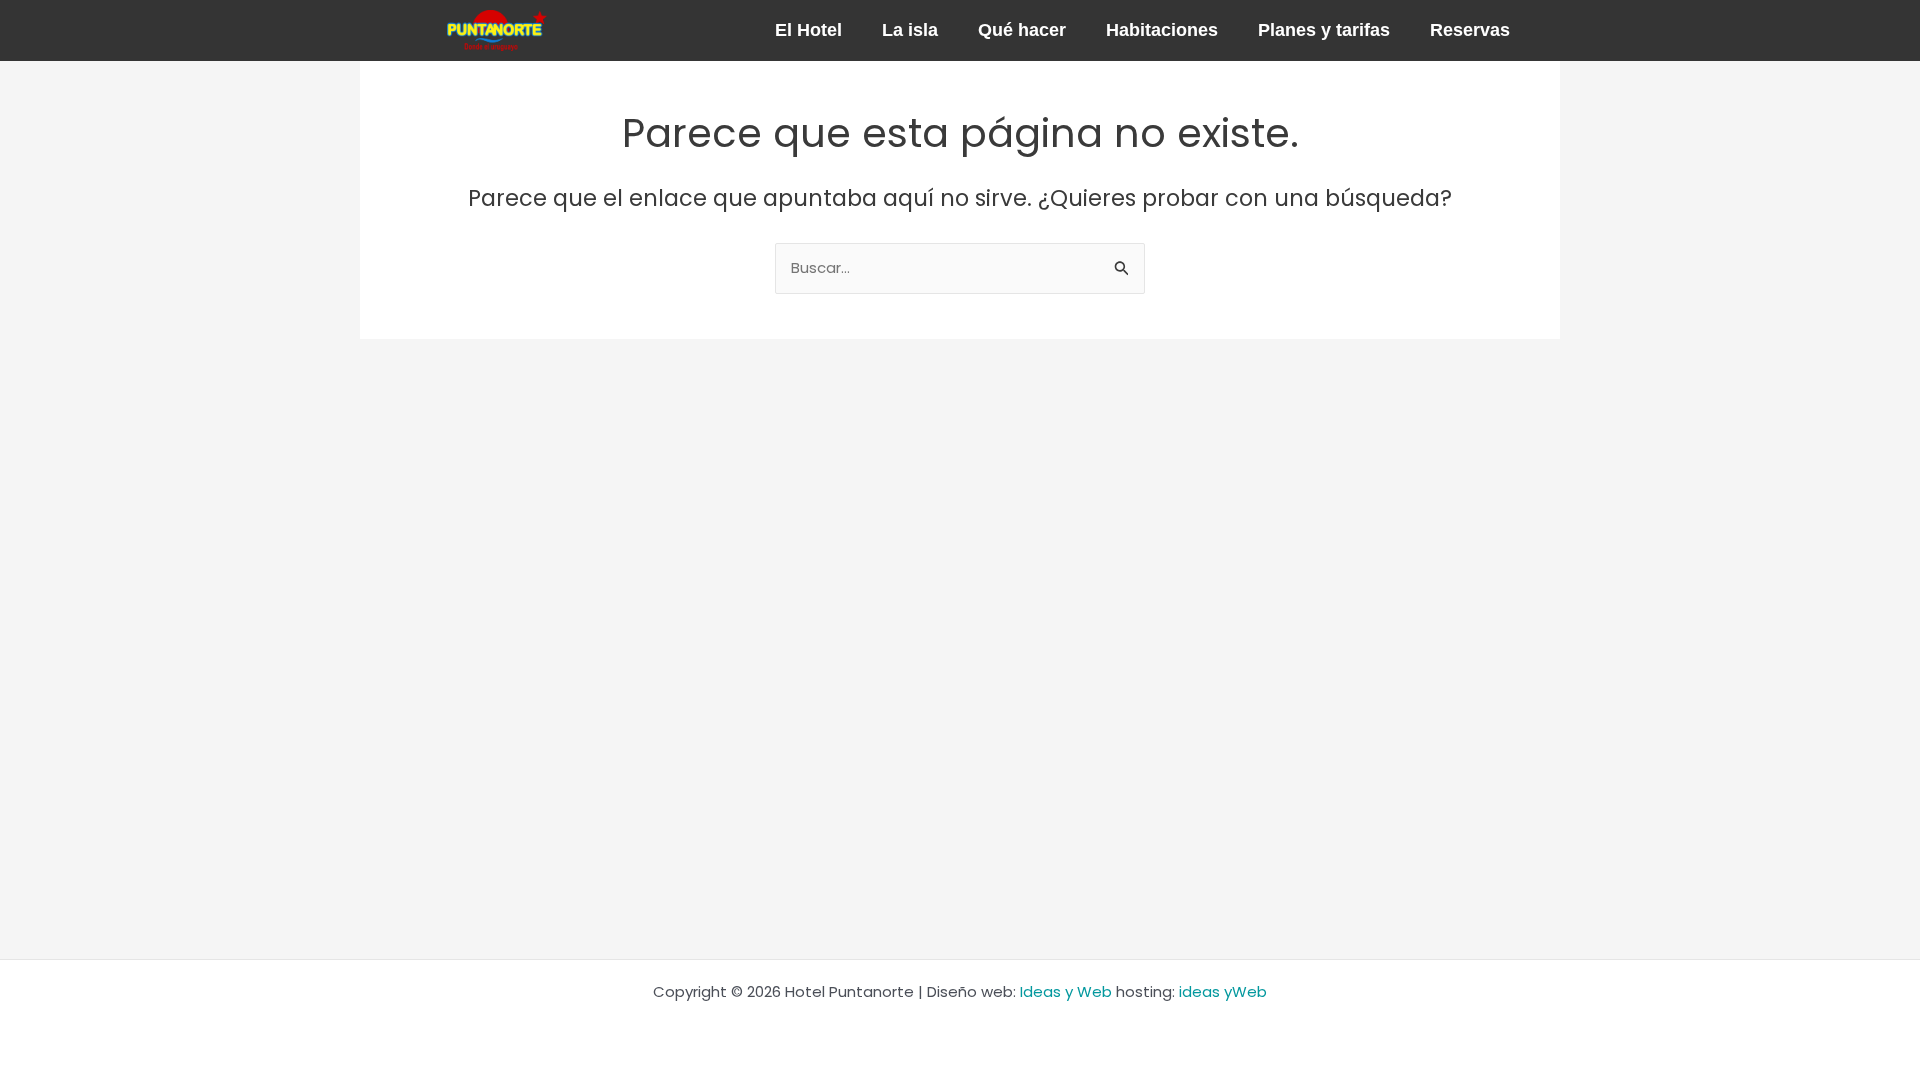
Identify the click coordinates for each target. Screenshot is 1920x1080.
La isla (910, 30)
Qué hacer (1022, 30)
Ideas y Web (1066, 991)
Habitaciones (1162, 30)
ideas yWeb (1223, 991)
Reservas (1470, 30)
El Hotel (808, 30)
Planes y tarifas (1324, 30)
